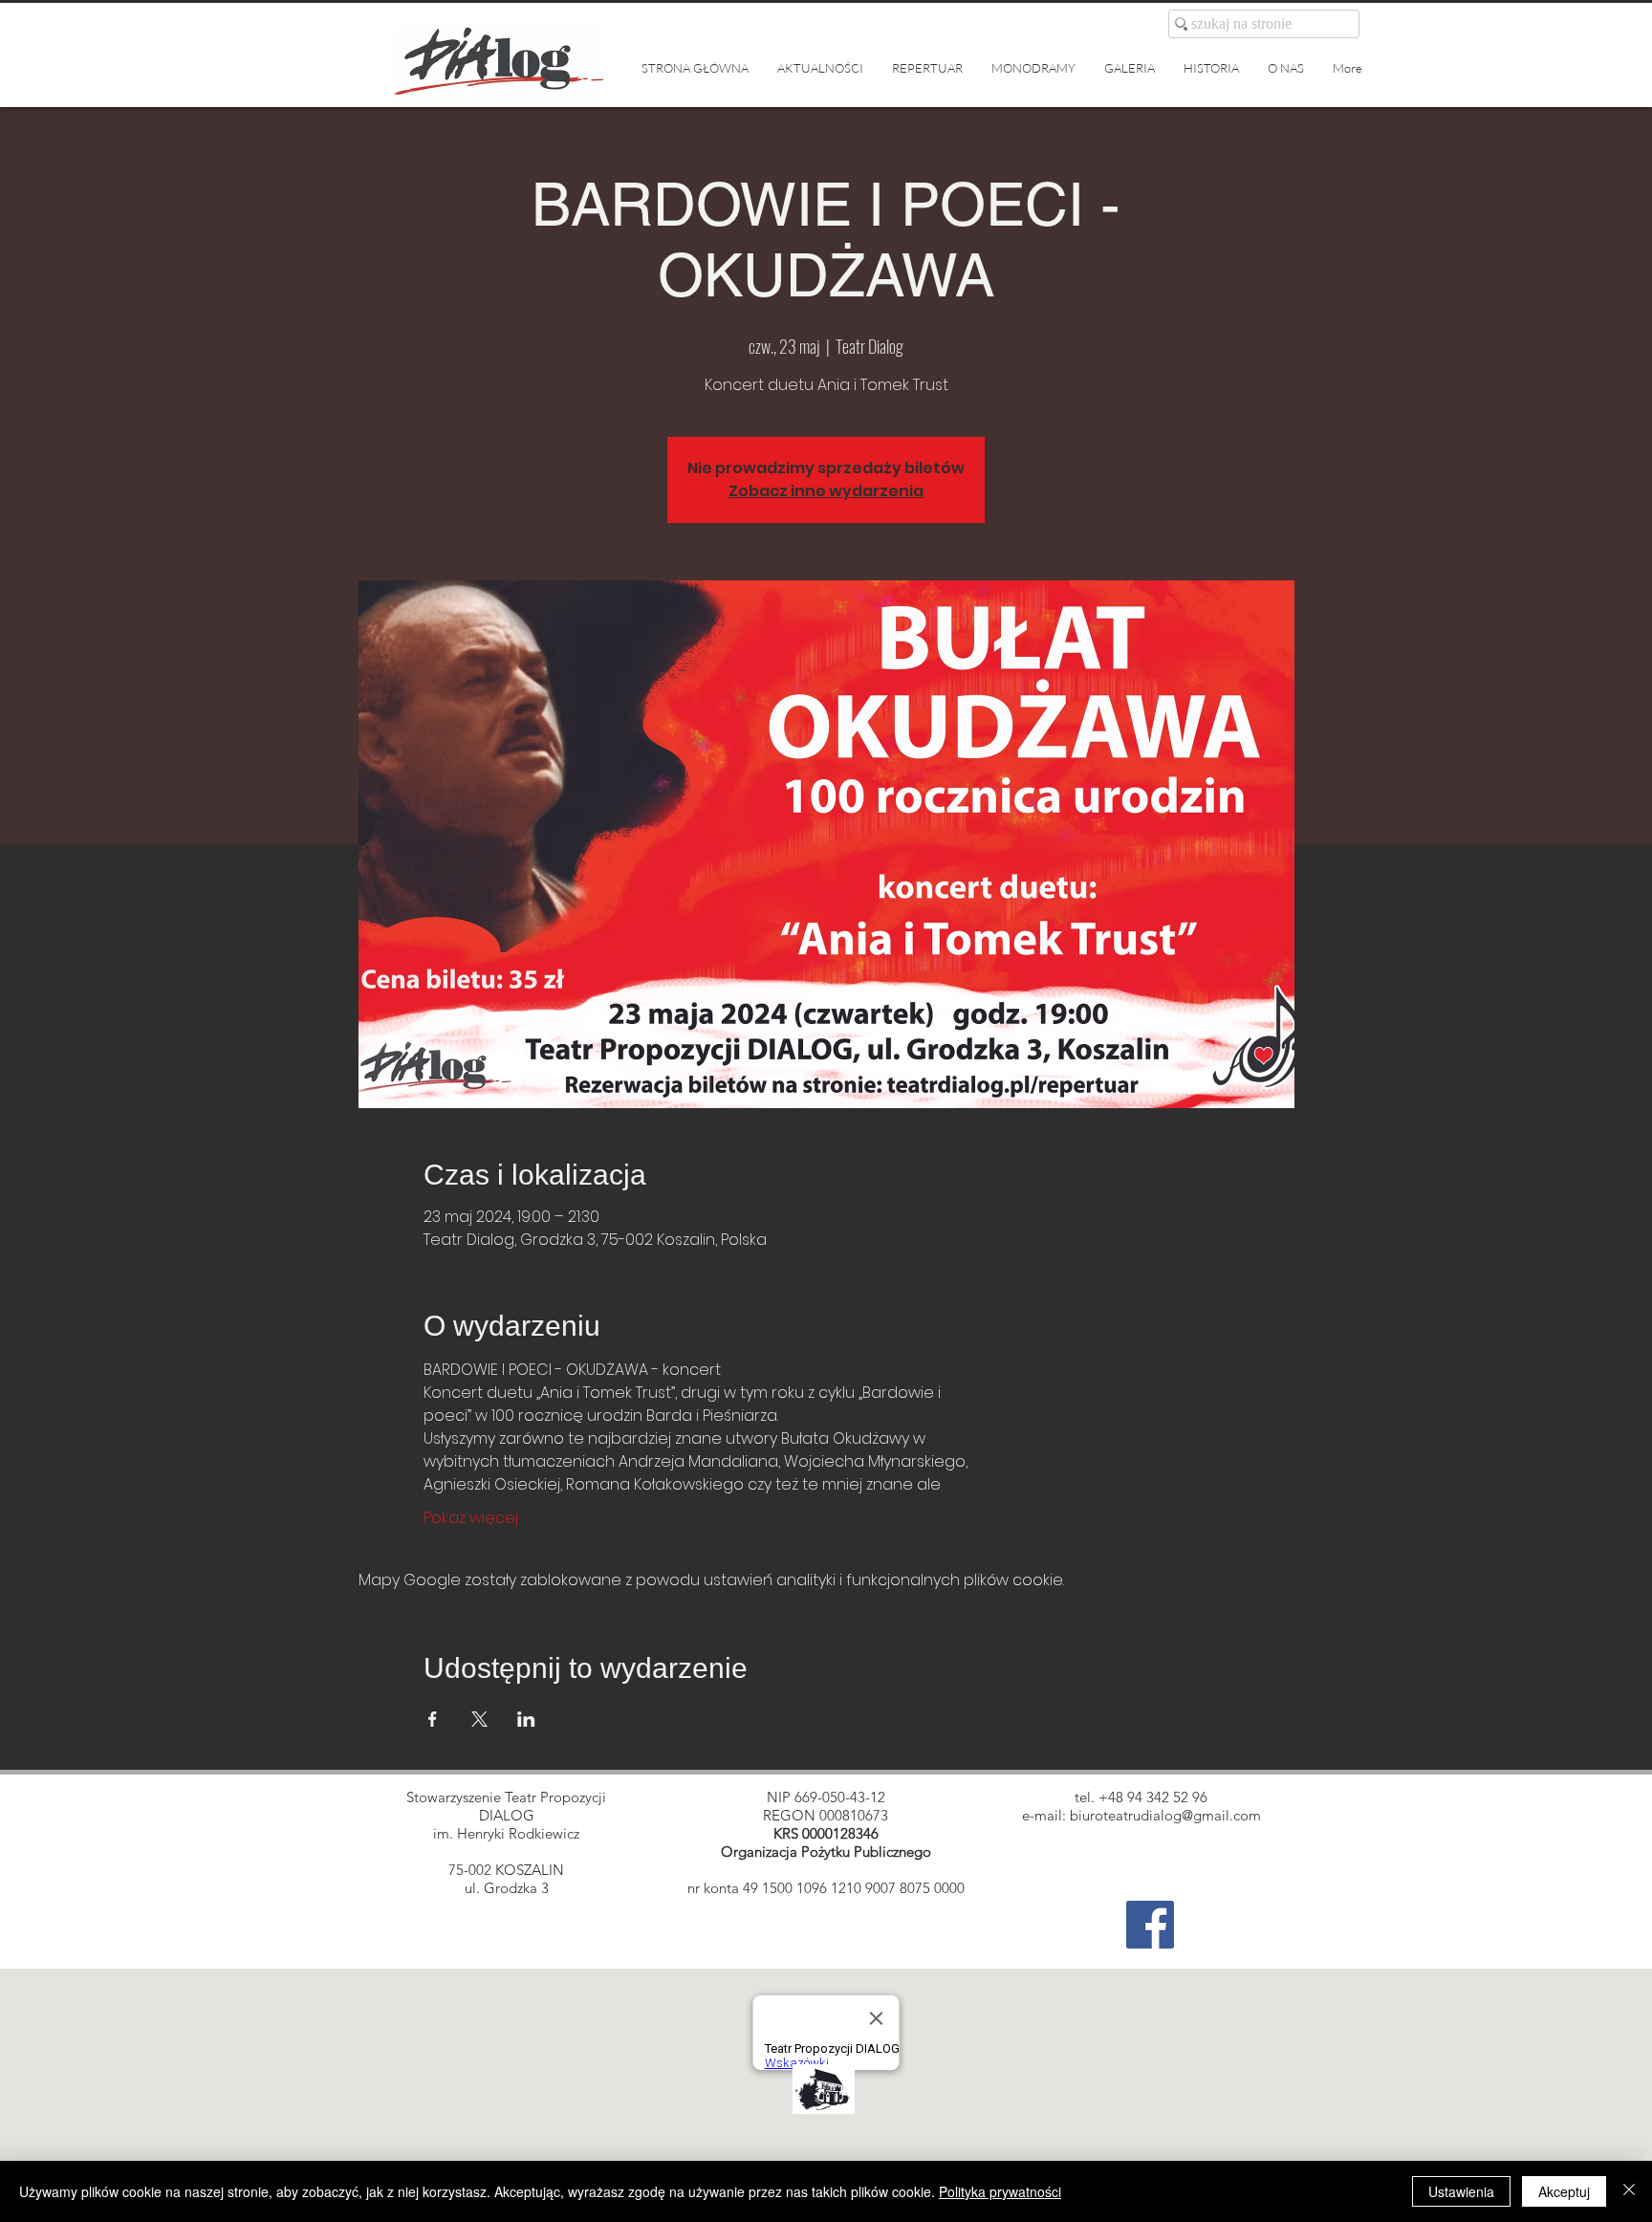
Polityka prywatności (1000, 2191)
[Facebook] (1150, 1925)
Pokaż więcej (471, 1518)
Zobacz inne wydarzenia (826, 491)
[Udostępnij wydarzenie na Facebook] (433, 1719)
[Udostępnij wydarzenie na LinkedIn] (526, 1719)
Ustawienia (1461, 2191)
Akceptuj (1564, 2191)
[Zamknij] (1629, 2191)
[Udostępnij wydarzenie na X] (479, 1719)
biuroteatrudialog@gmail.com (1165, 1815)
